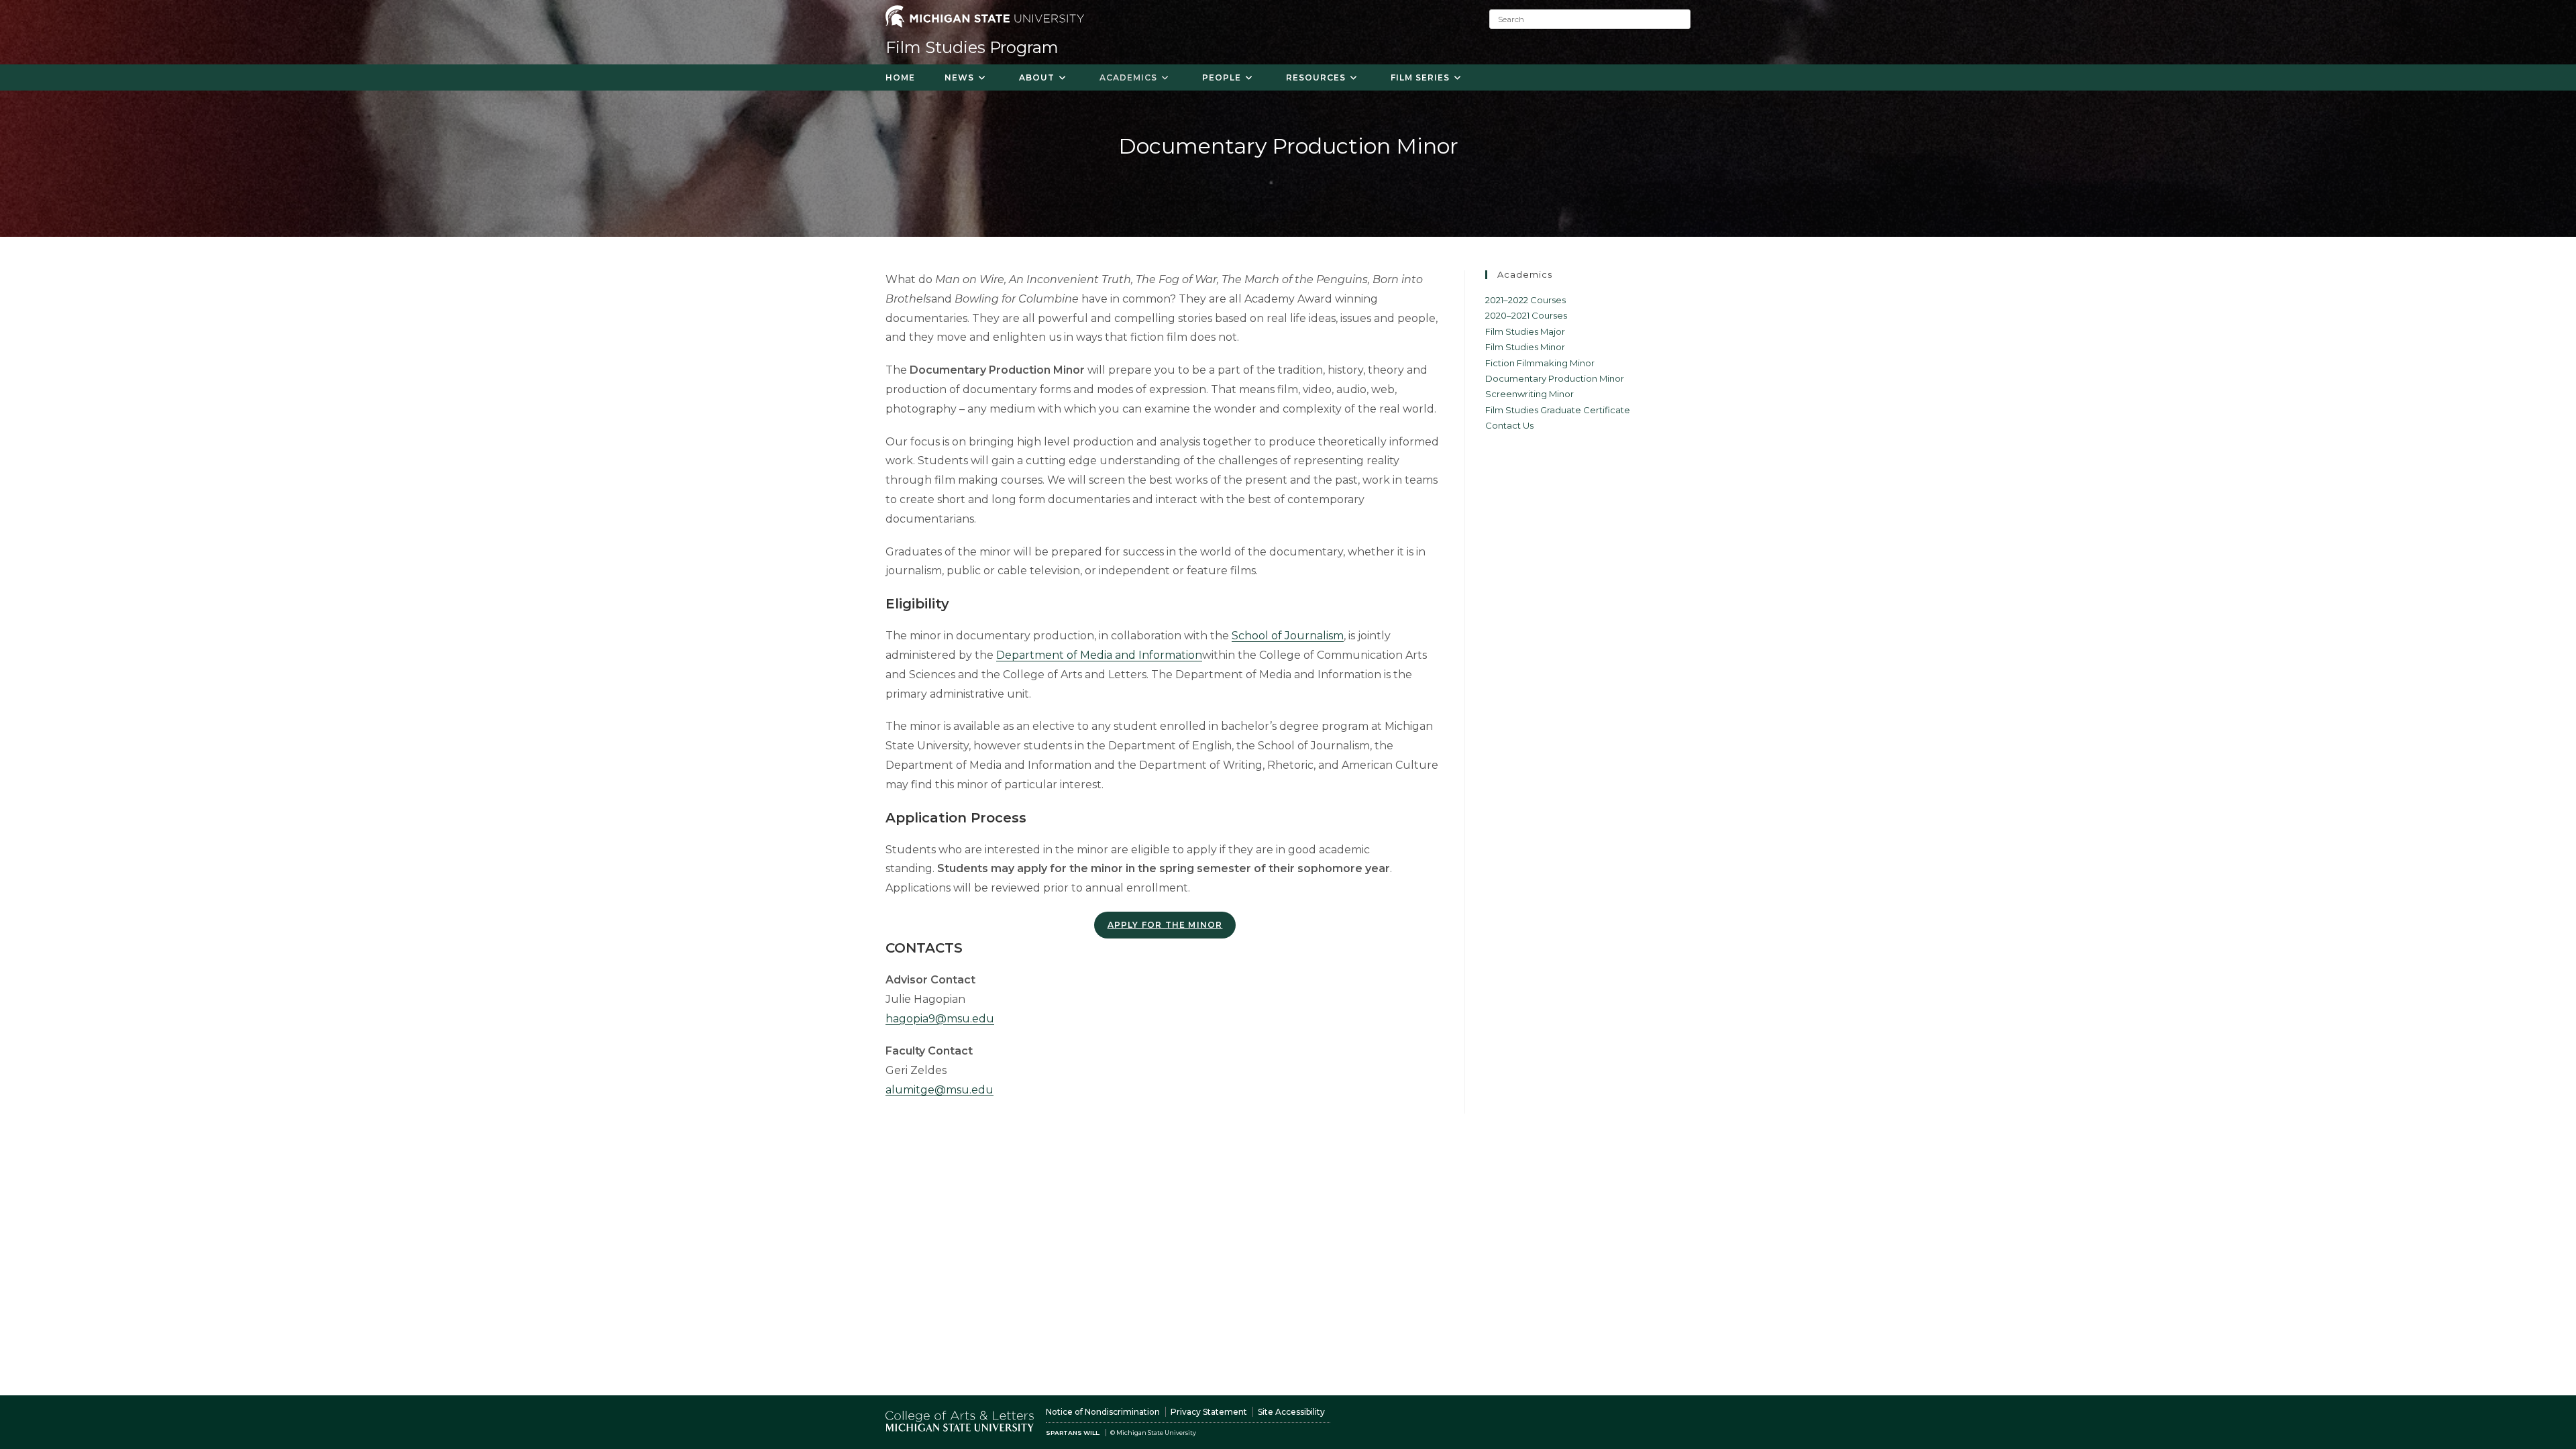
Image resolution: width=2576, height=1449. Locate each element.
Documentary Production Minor (1555, 378)
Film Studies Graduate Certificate (1558, 410)
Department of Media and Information (1099, 655)
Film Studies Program (972, 47)
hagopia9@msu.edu (940, 1019)
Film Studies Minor (1525, 347)
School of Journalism (1288, 636)
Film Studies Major (1525, 331)
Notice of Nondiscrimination (1103, 1412)
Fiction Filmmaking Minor (1540, 363)
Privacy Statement (1209, 1412)
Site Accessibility (1291, 1412)
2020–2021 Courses (1526, 315)
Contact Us (1509, 425)
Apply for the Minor (1165, 925)
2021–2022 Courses (1525, 300)
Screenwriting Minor (1529, 394)
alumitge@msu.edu (940, 1090)
